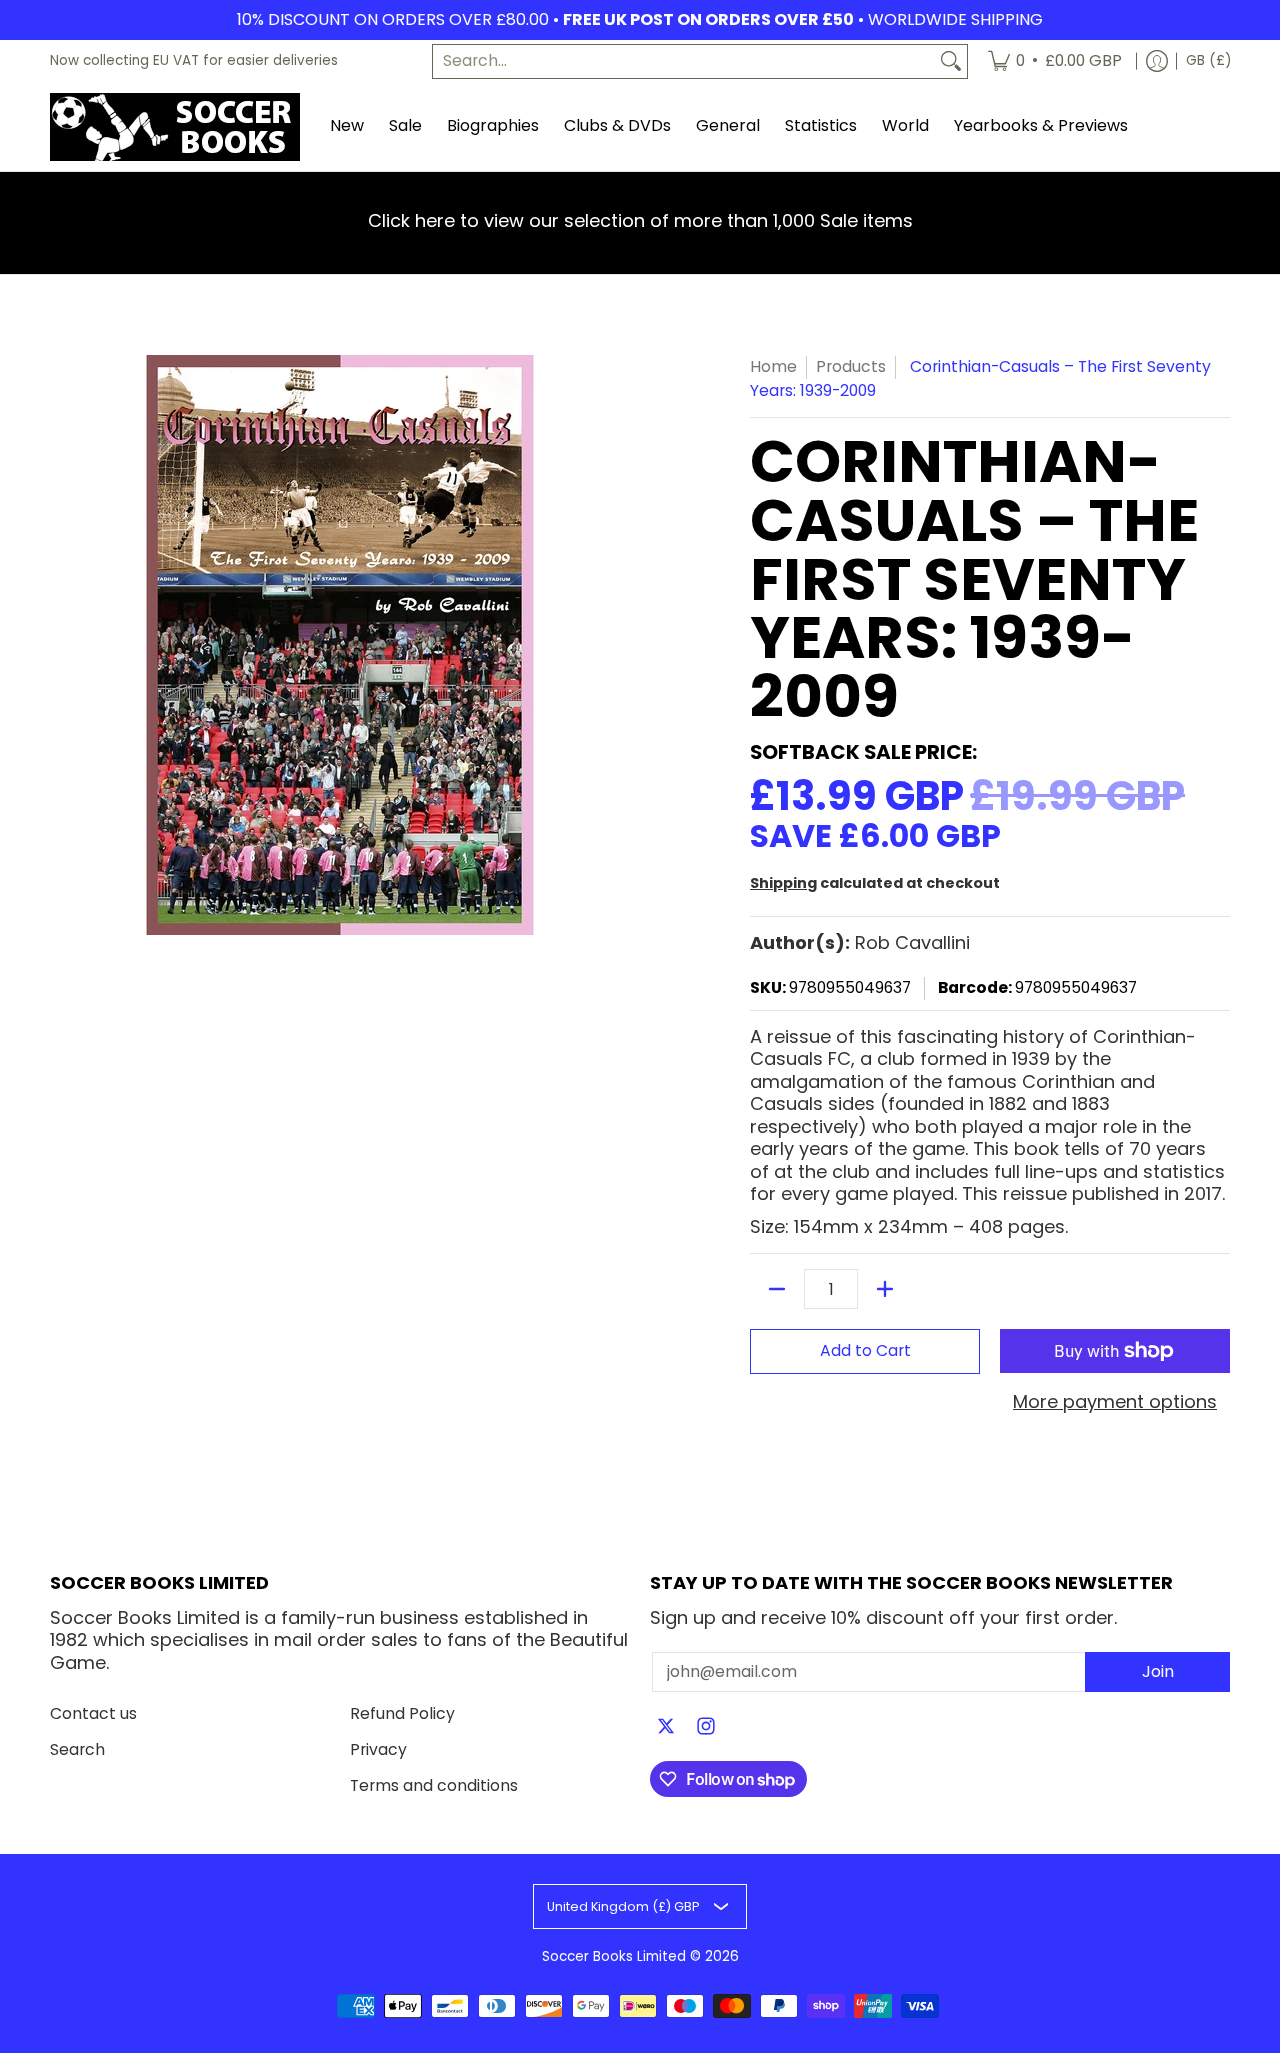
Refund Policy (402, 1713)
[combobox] (684, 61)
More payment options (1115, 1402)
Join (1158, 1671)
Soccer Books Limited (614, 1956)
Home (773, 366)
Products (851, 366)
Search (77, 1749)
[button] (666, 1728)
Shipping (783, 883)
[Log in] (1157, 61)
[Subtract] (777, 1289)
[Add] (885, 1289)
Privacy (378, 1749)
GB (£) (1208, 60)
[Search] (951, 61)
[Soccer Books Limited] (175, 127)
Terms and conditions (434, 1785)
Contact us (93, 1713)
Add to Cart (865, 1350)
